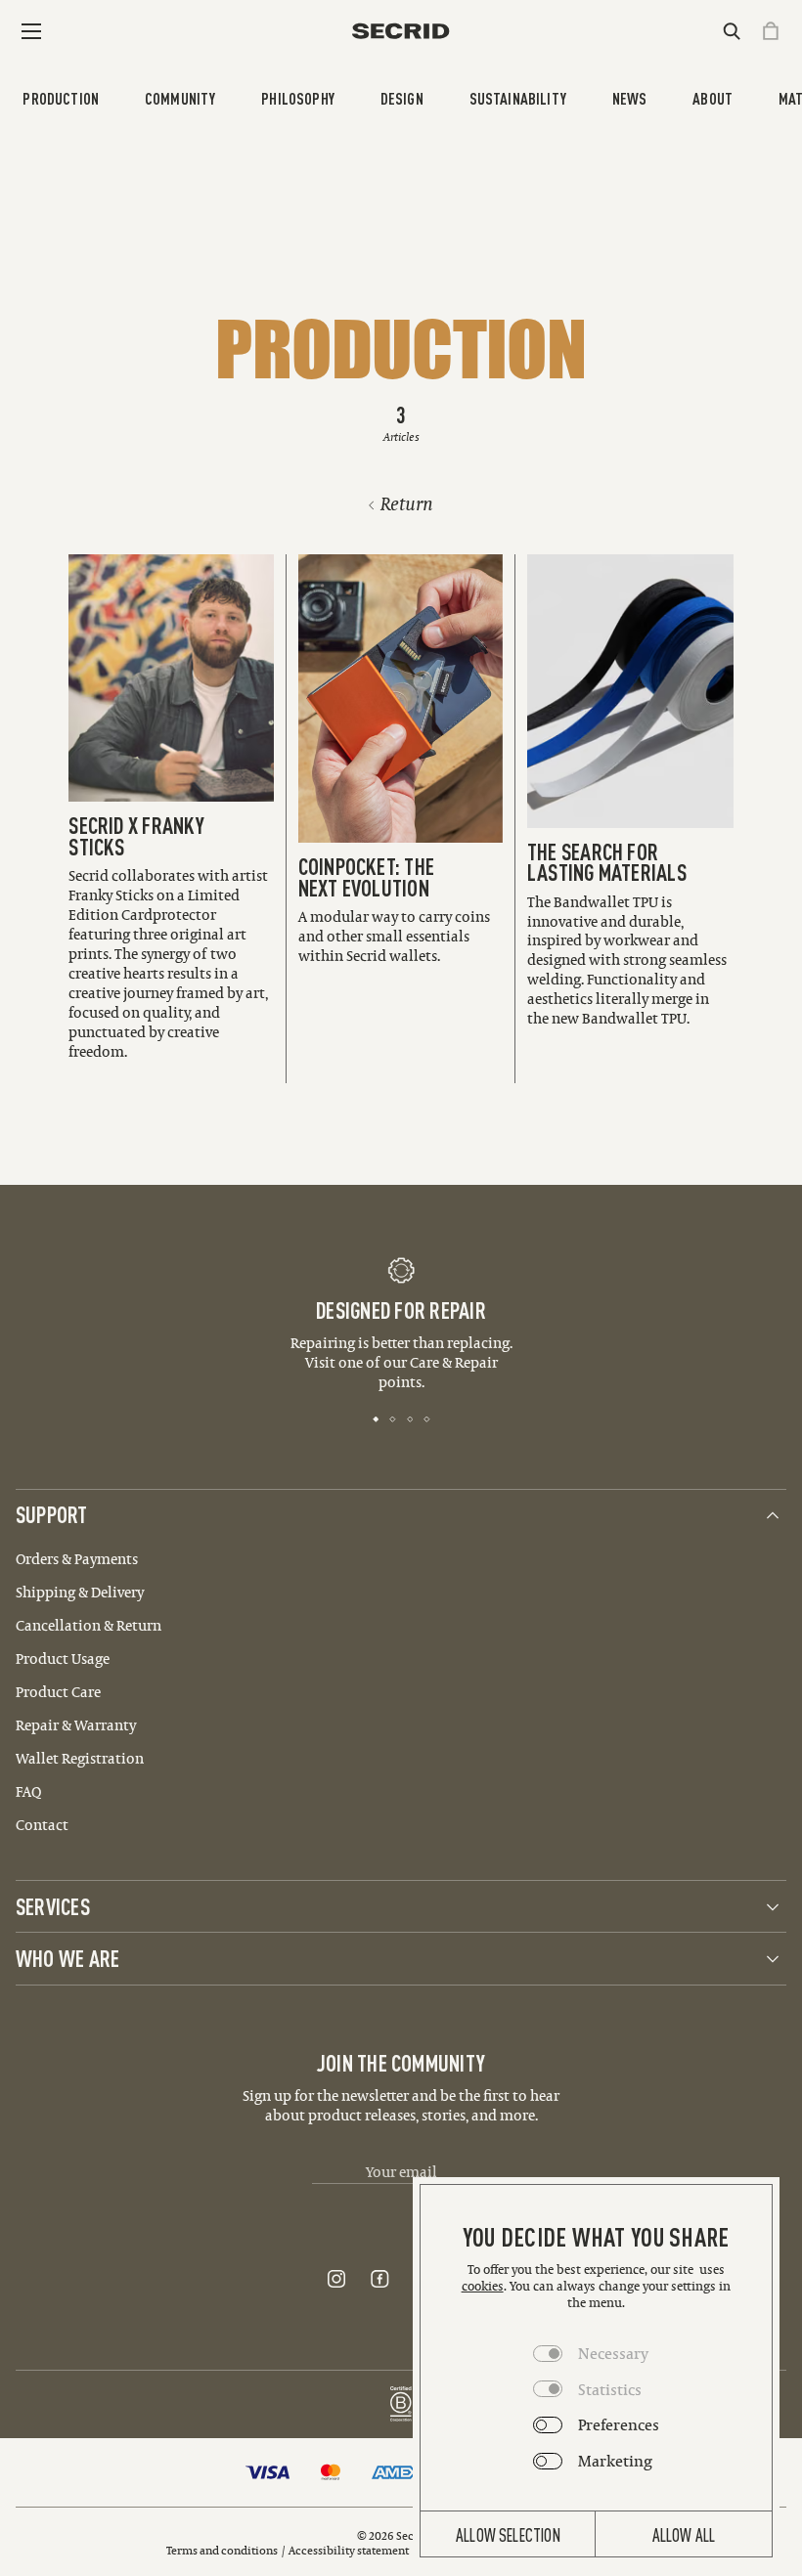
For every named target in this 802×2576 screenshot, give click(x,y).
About (713, 98)
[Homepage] (401, 31)
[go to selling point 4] (427, 1418)
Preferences (619, 2424)
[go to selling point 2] (393, 1418)
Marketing (615, 2461)
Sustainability (518, 98)
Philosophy (298, 98)
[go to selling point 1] (376, 1418)
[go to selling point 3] (410, 1418)
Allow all (684, 2534)
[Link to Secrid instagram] (336, 2279)
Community (180, 98)
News (630, 98)
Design (402, 98)
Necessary (613, 2353)
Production (61, 98)
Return (407, 504)
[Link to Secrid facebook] (379, 2279)
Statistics (610, 2389)
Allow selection (508, 2534)
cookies (483, 2286)
